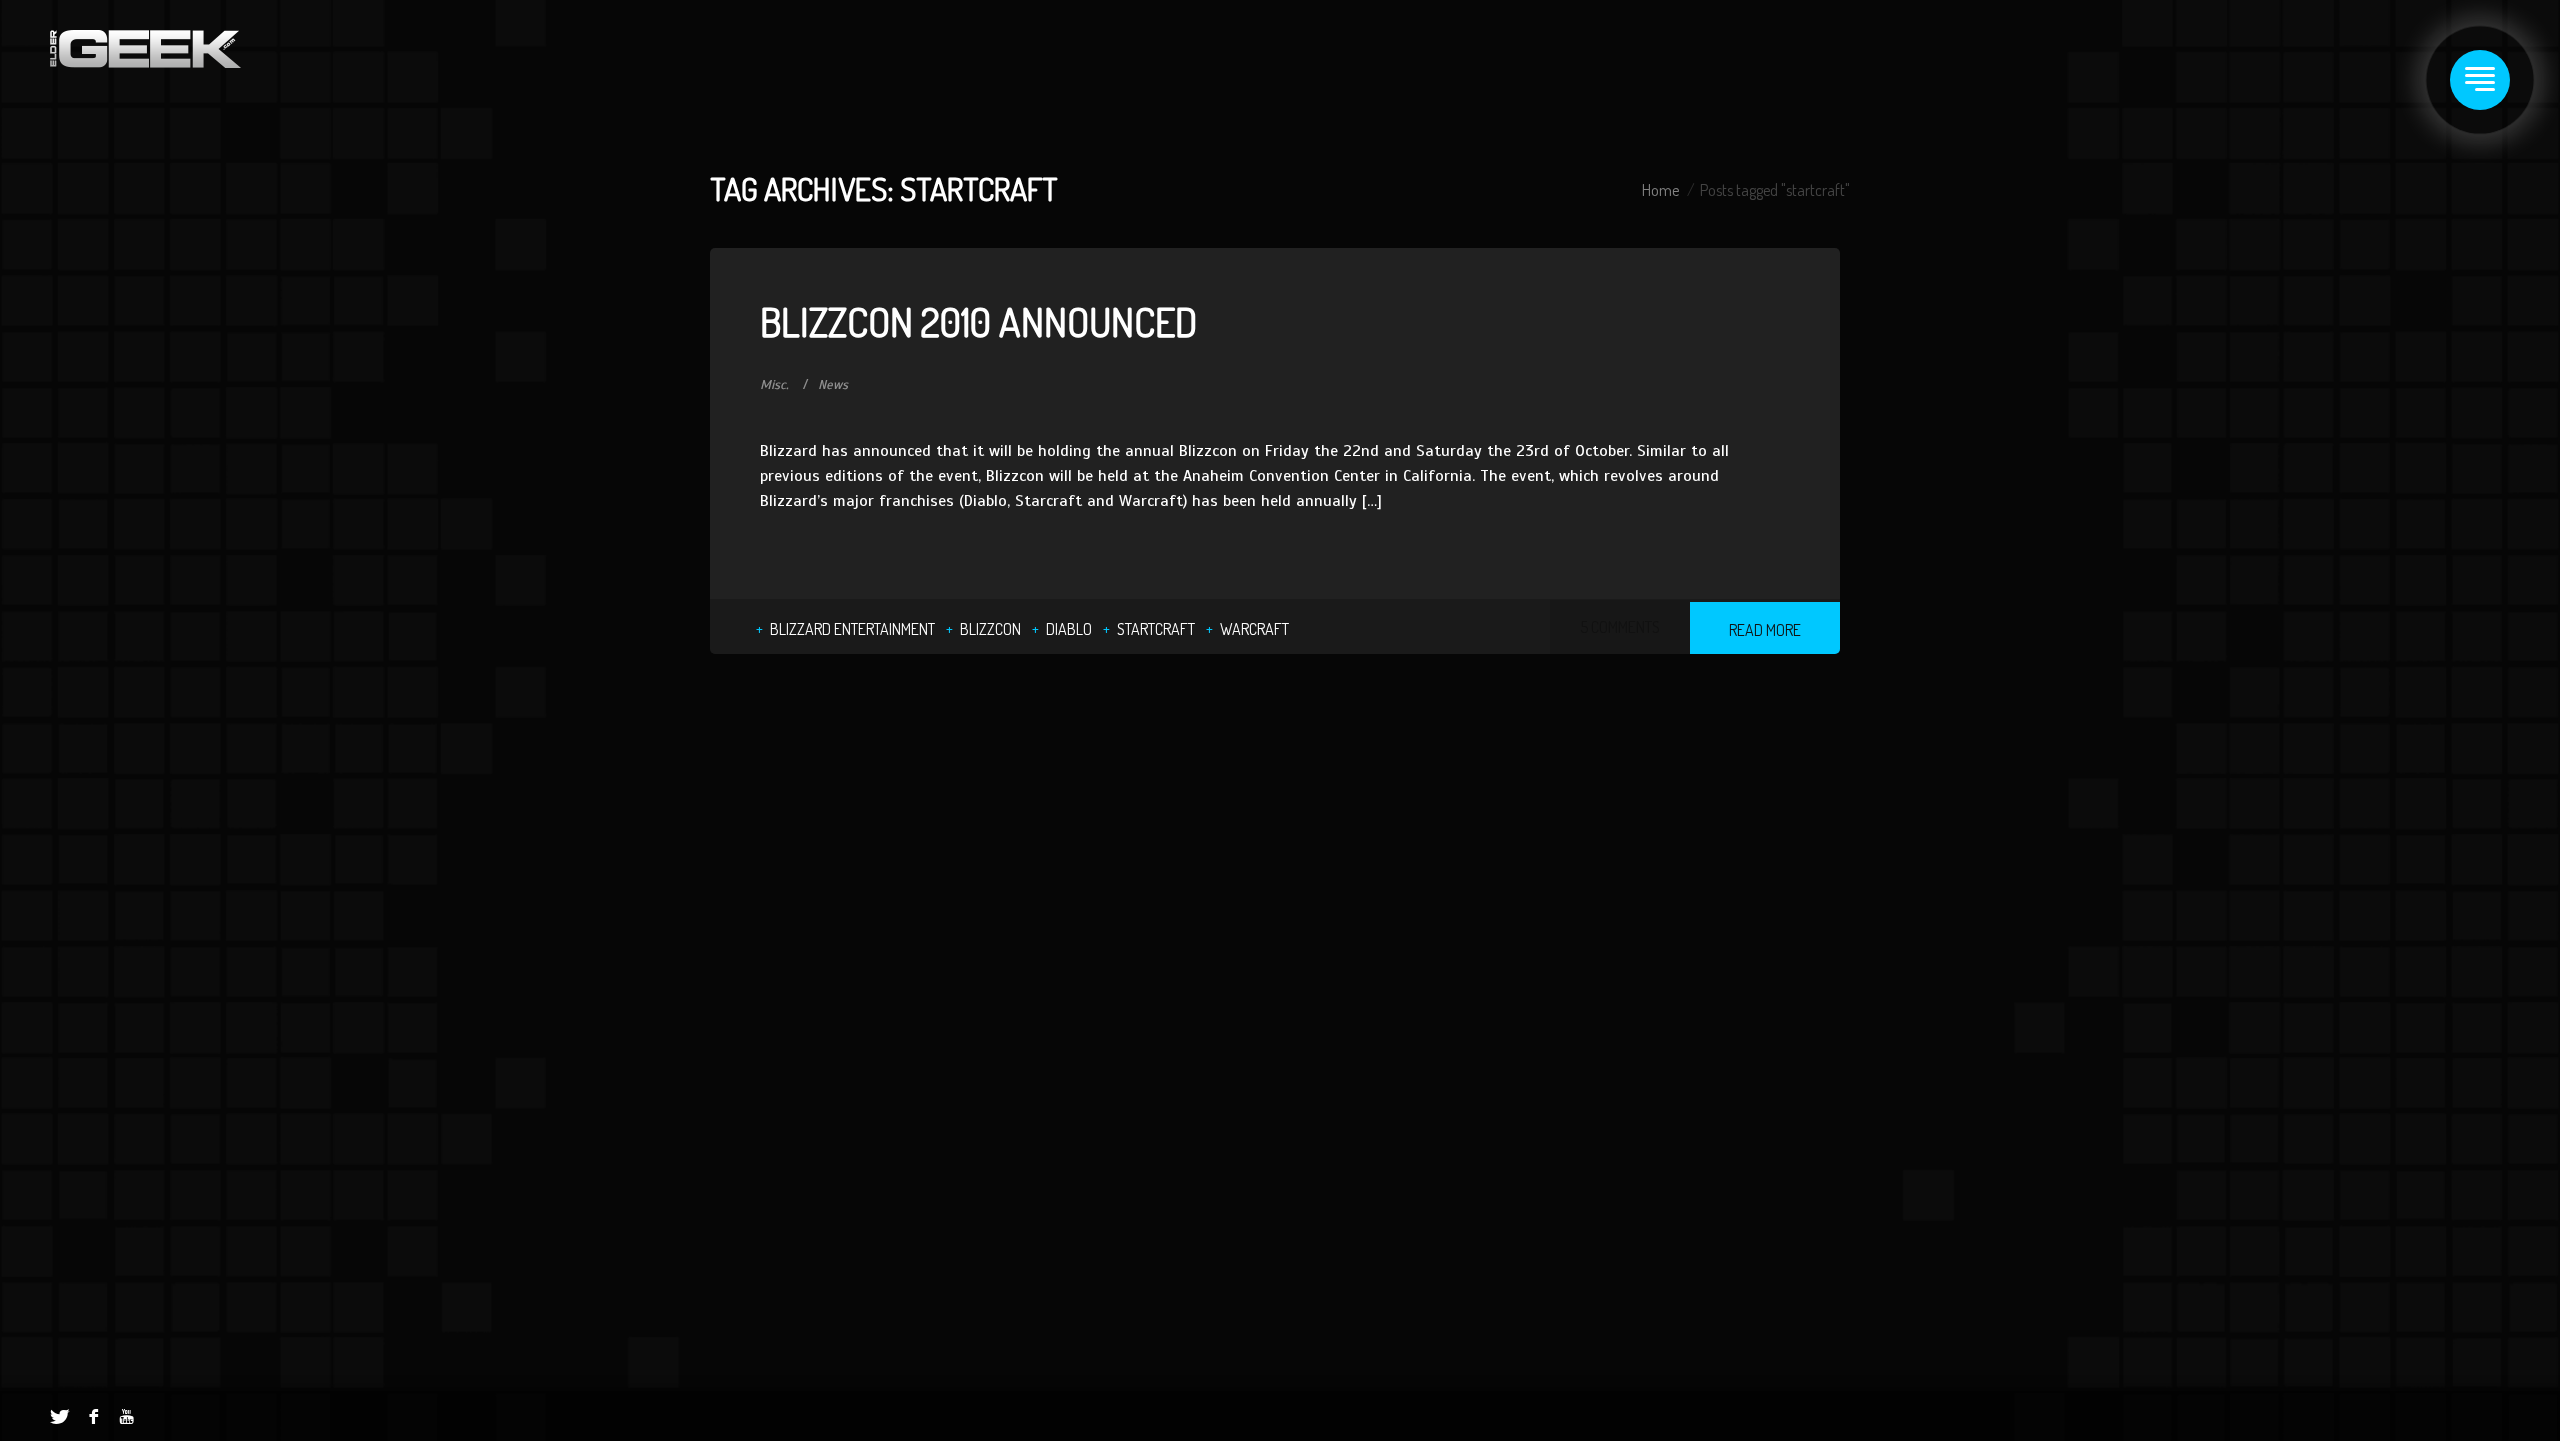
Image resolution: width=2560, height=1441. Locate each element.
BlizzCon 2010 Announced (978, 321)
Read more (1765, 630)
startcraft (1156, 629)
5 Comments (1620, 627)
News (833, 385)
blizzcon (990, 629)
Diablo (1069, 629)
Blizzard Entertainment (852, 629)
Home (1660, 190)
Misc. (774, 385)
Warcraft (1254, 629)
